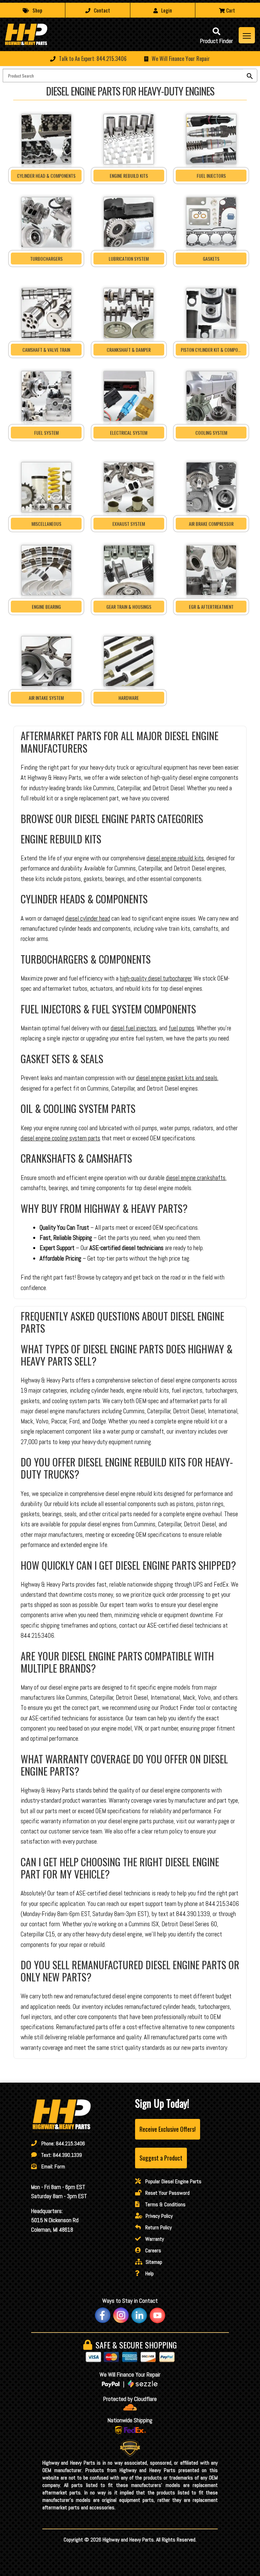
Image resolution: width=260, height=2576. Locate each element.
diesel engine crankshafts (196, 1178)
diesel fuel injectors (134, 1028)
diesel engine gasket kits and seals (177, 1078)
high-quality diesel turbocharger (156, 979)
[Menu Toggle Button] (247, 35)
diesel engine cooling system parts (60, 1138)
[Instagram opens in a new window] (121, 2315)
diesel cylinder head (88, 919)
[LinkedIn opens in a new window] (139, 2315)
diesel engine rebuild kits (175, 858)
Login (167, 10)
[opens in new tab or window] (130, 2407)
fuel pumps (181, 1028)
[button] (130, 59)
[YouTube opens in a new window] (157, 2315)
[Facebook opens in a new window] (103, 2315)
